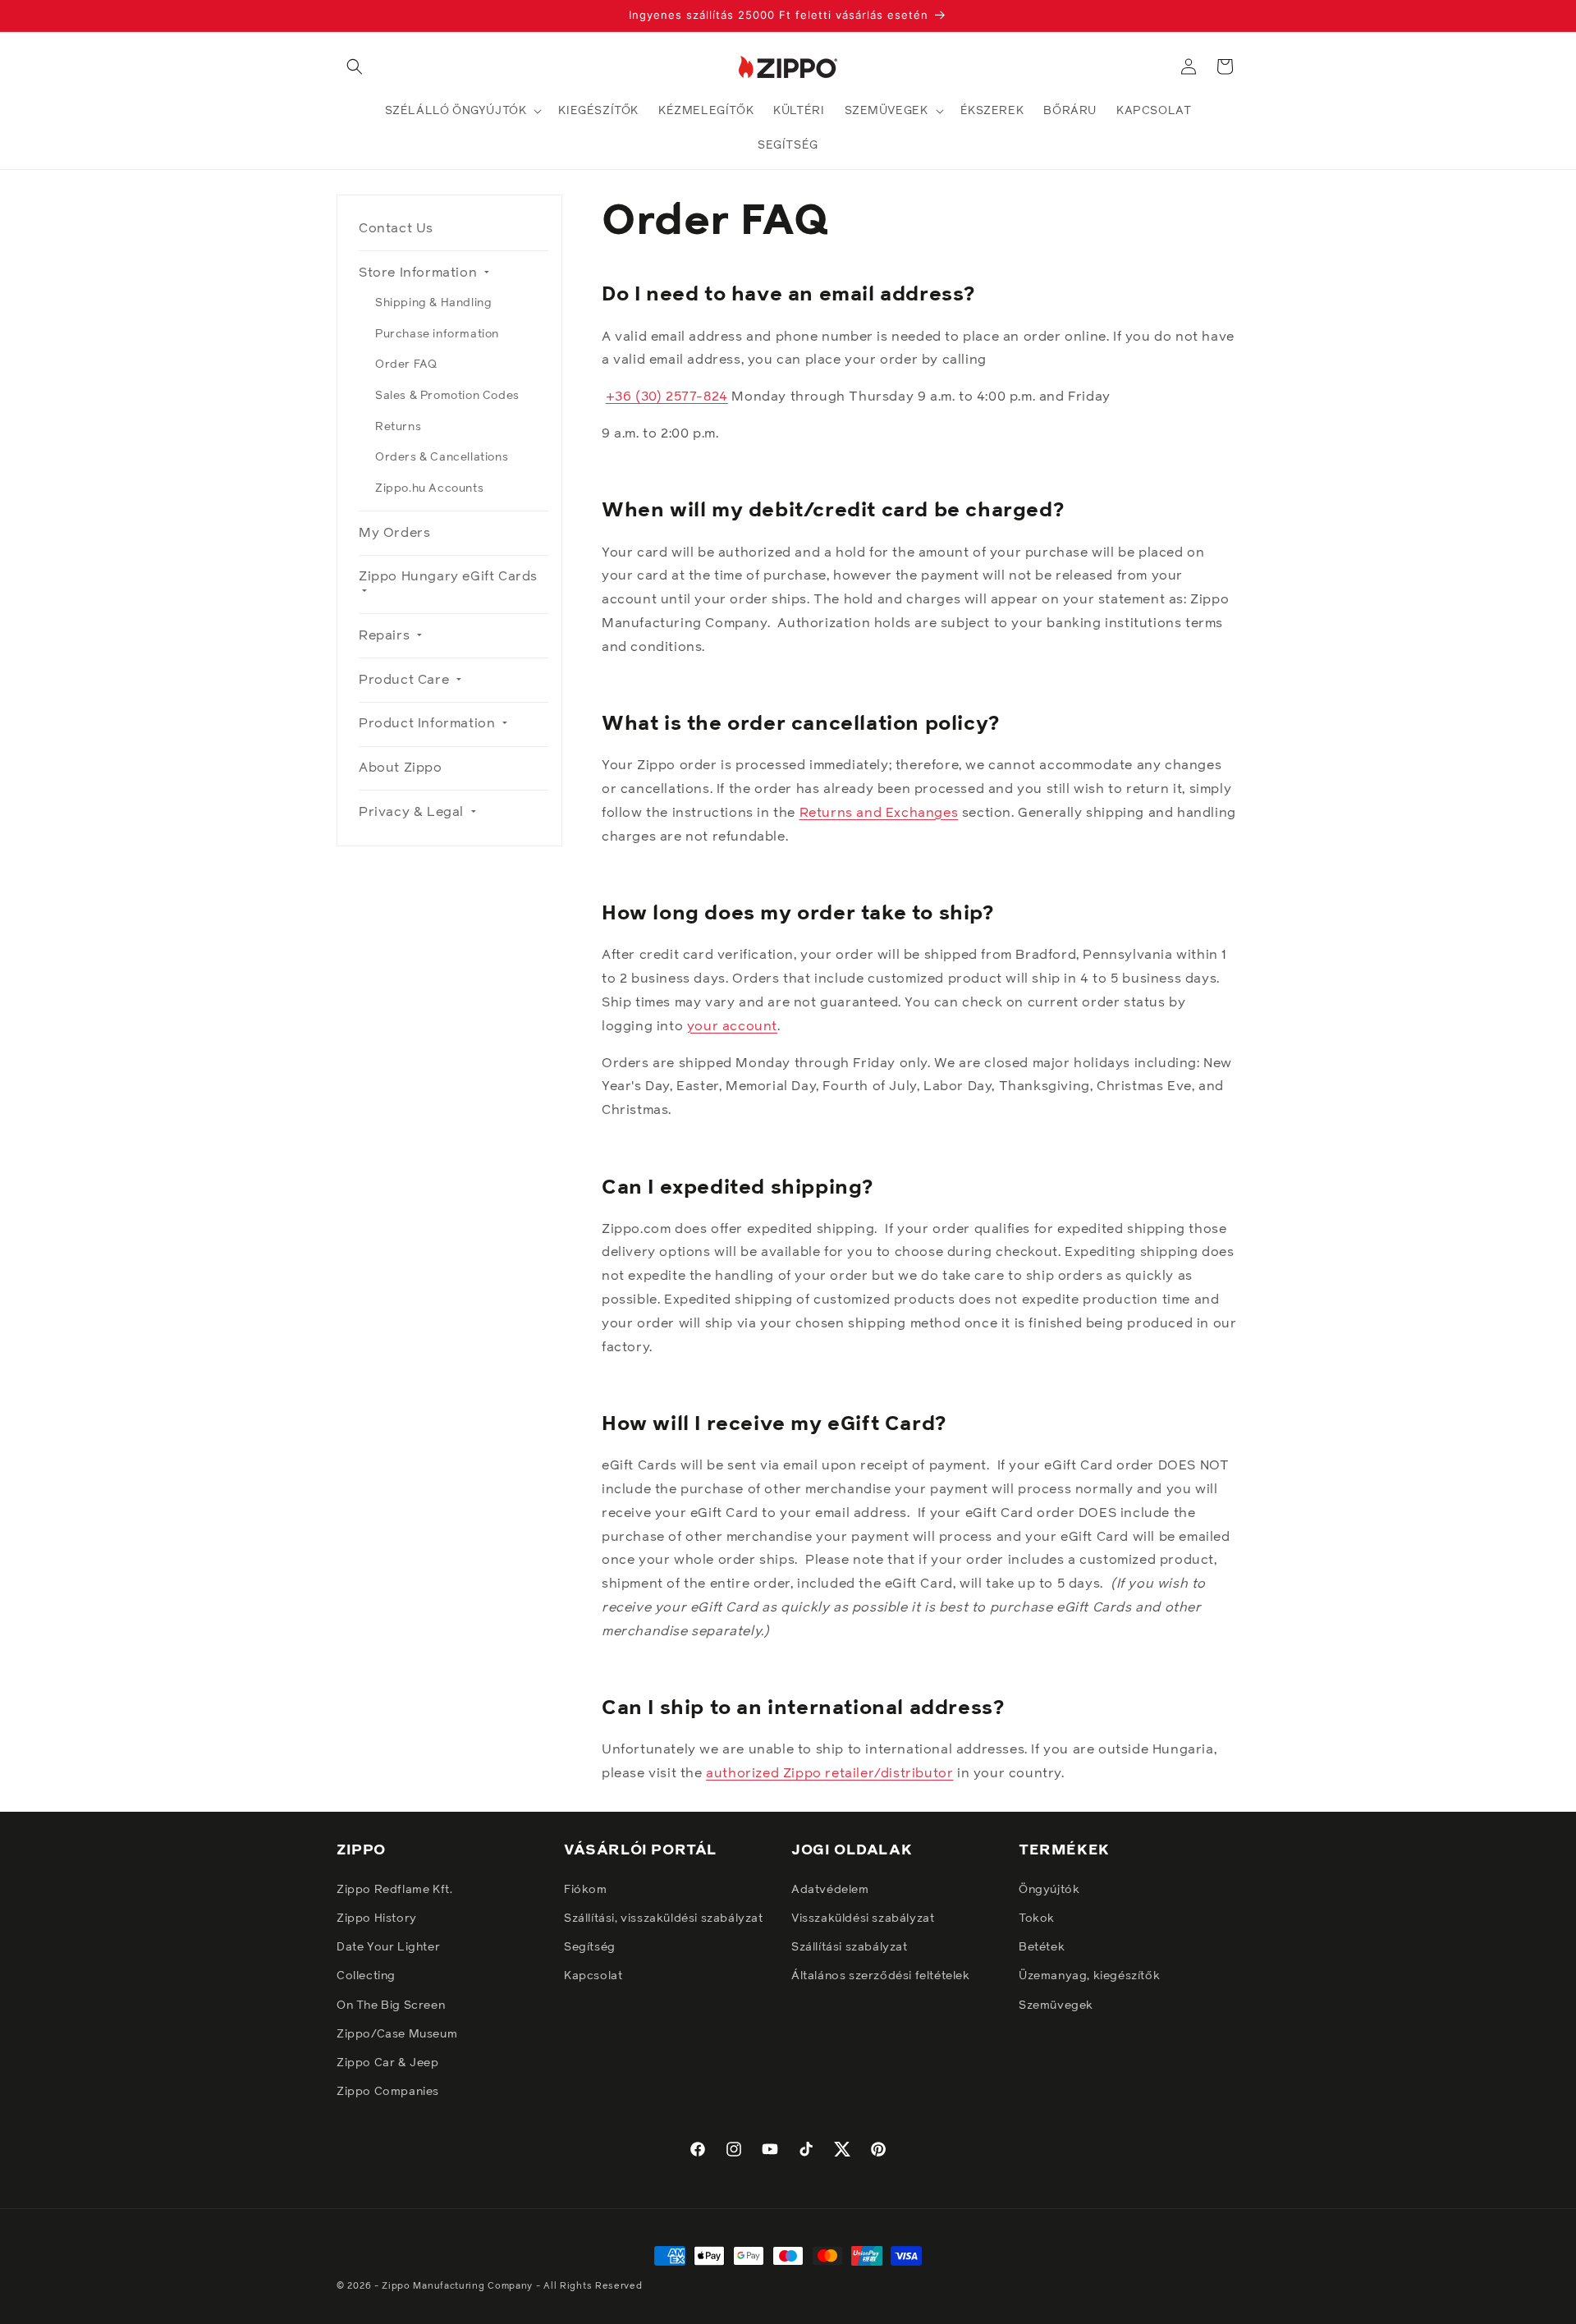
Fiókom (586, 1889)
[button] (355, 66)
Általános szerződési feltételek (881, 1976)
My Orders (394, 533)
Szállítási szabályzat (850, 1947)
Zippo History (377, 1918)
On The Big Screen (391, 2005)
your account (732, 1026)
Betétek (1042, 1947)
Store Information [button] (420, 273)
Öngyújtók (1049, 1889)
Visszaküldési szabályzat (863, 1918)
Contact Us (396, 228)
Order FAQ (406, 364)
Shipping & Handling (433, 303)
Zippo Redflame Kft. (394, 1889)
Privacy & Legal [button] (413, 812)
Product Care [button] (406, 680)
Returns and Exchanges (879, 813)
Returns (398, 427)
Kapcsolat (593, 1976)
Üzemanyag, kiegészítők (1089, 1976)
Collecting (366, 1976)
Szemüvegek (1056, 2005)
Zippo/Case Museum (397, 2033)
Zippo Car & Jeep (388, 2063)
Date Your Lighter (388, 1947)
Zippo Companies (388, 2092)
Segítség (590, 1947)
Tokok (1037, 1918)
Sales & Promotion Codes (447, 396)
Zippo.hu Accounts (429, 488)
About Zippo (401, 768)
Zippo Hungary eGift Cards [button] (448, 576)
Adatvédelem (830, 1889)
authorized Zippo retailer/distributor (829, 1773)
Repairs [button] (386, 635)
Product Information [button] (429, 723)
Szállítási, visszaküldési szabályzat (664, 1918)
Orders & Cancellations (442, 457)
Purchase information (437, 334)
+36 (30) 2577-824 (667, 397)
